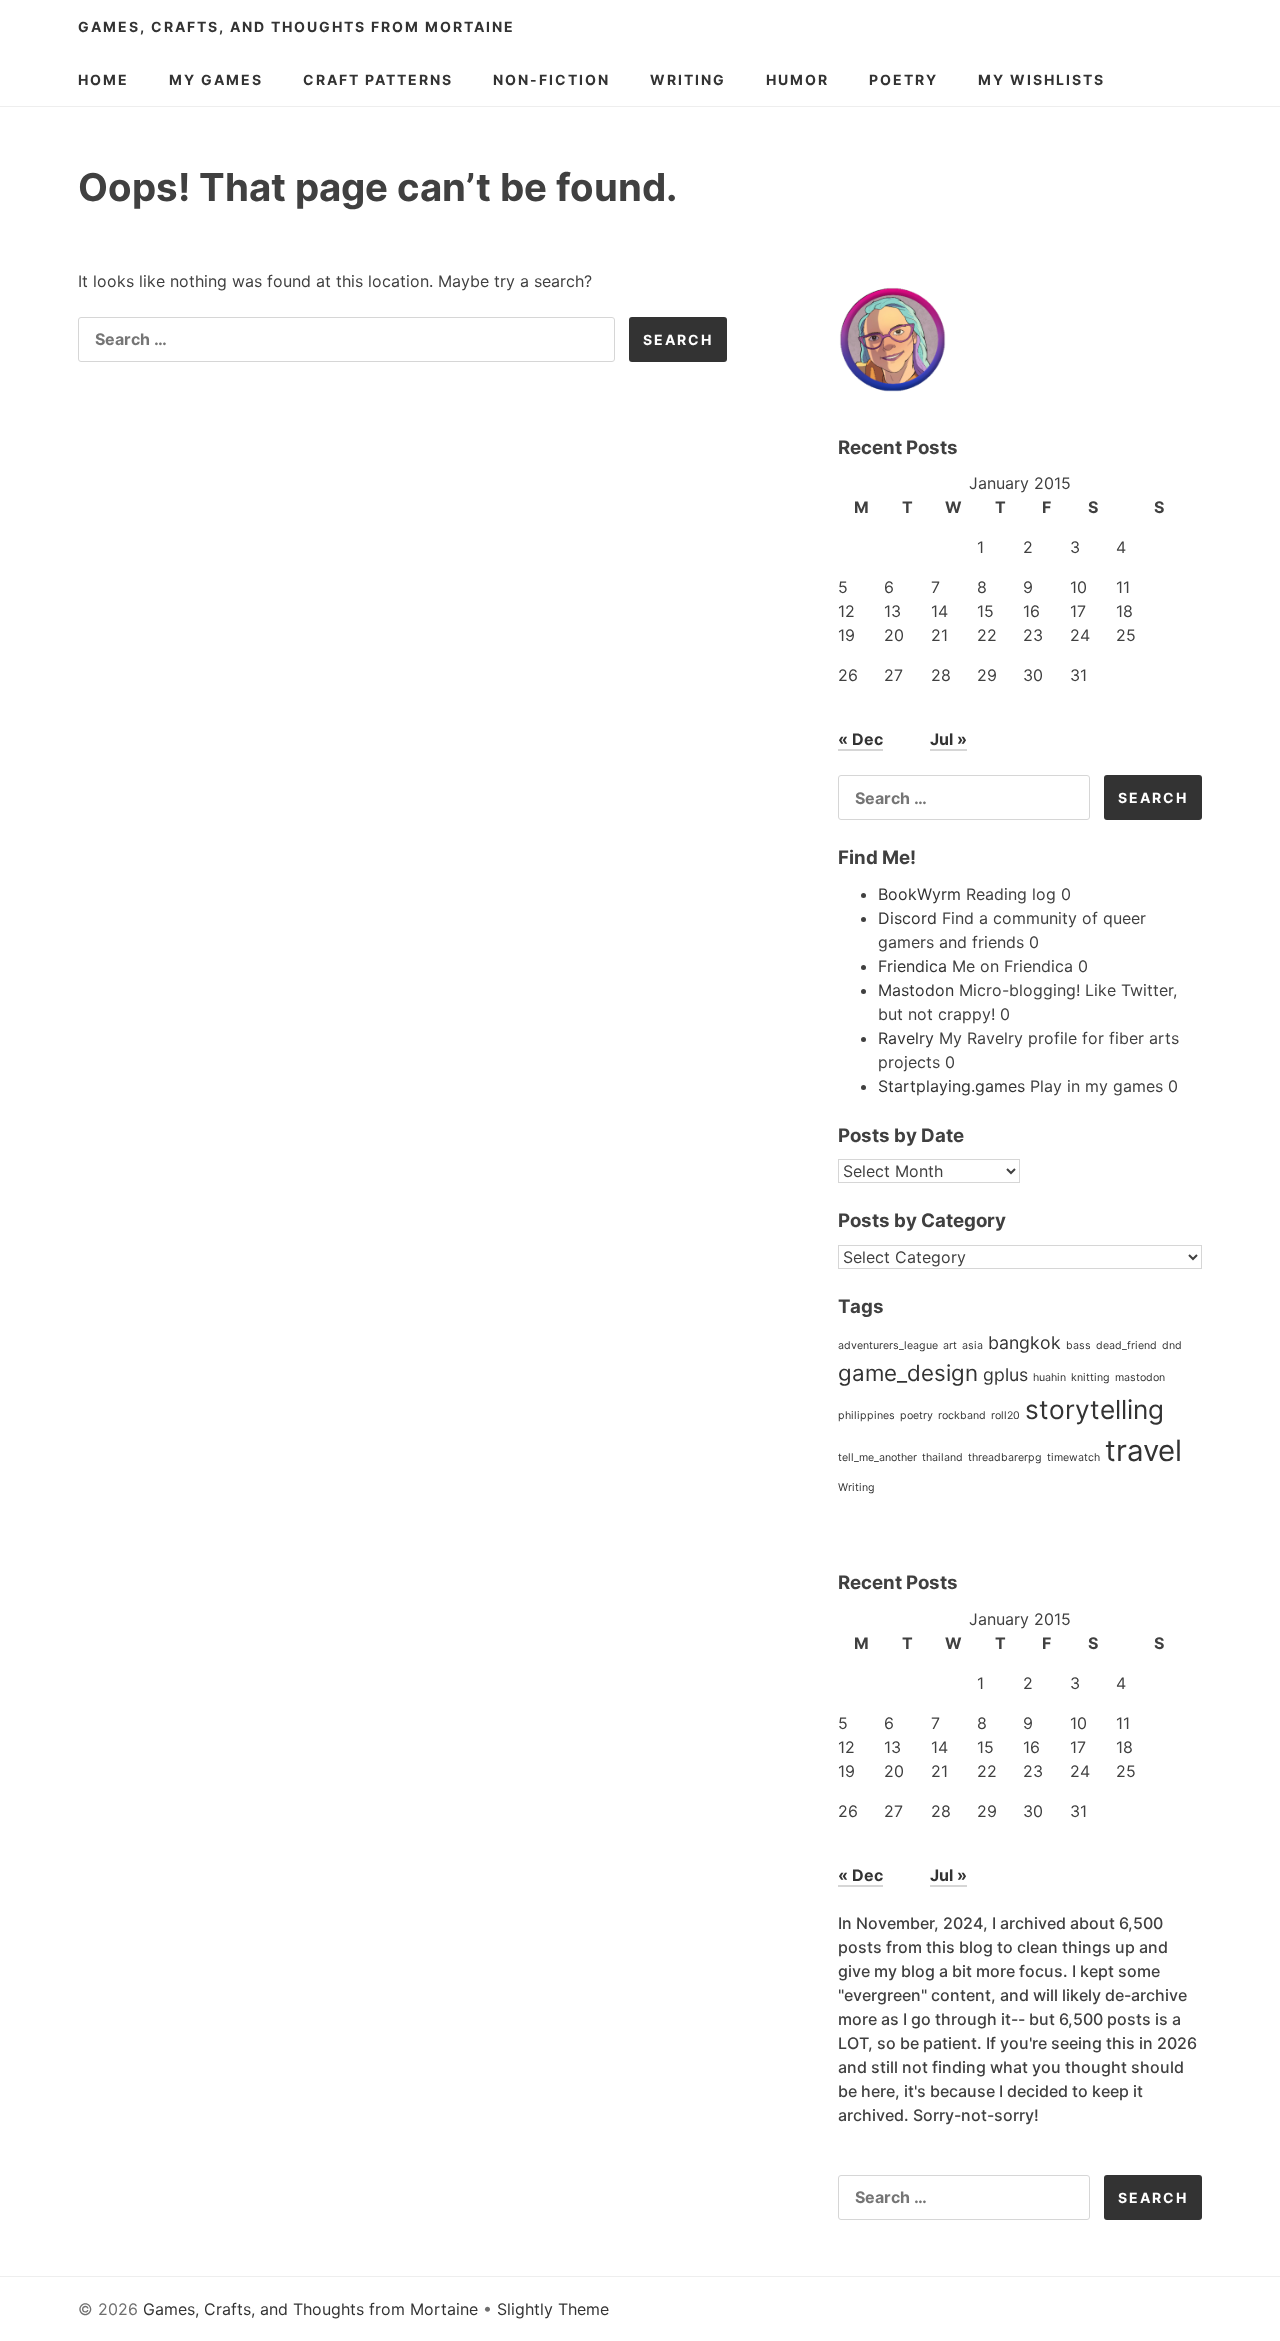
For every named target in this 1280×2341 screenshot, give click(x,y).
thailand (942, 1457)
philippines (866, 1415)
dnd (1172, 1345)
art (950, 1345)
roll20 (1005, 1415)
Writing (688, 79)
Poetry (903, 79)
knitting (1090, 1377)
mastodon (1140, 1377)
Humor (797, 79)
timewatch (1073, 1457)
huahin (1049, 1377)
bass (1078, 1345)
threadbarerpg (1005, 1457)
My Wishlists (1041, 79)
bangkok (1024, 1342)
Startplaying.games (951, 1086)
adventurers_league (888, 1345)
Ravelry (906, 1038)
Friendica (912, 966)
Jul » (948, 739)
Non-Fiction (551, 79)
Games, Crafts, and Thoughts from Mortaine (296, 26)
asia (972, 1345)
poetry (916, 1415)
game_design (908, 1372)
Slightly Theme (553, 2309)
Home (103, 79)
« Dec (860, 739)
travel (1143, 1450)
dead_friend (1126, 1345)
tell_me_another (877, 1457)
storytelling (1094, 1409)
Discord (907, 918)
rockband (962, 1415)
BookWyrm (919, 894)
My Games (216, 79)
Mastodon (916, 990)
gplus (1005, 1374)
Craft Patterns (378, 79)
